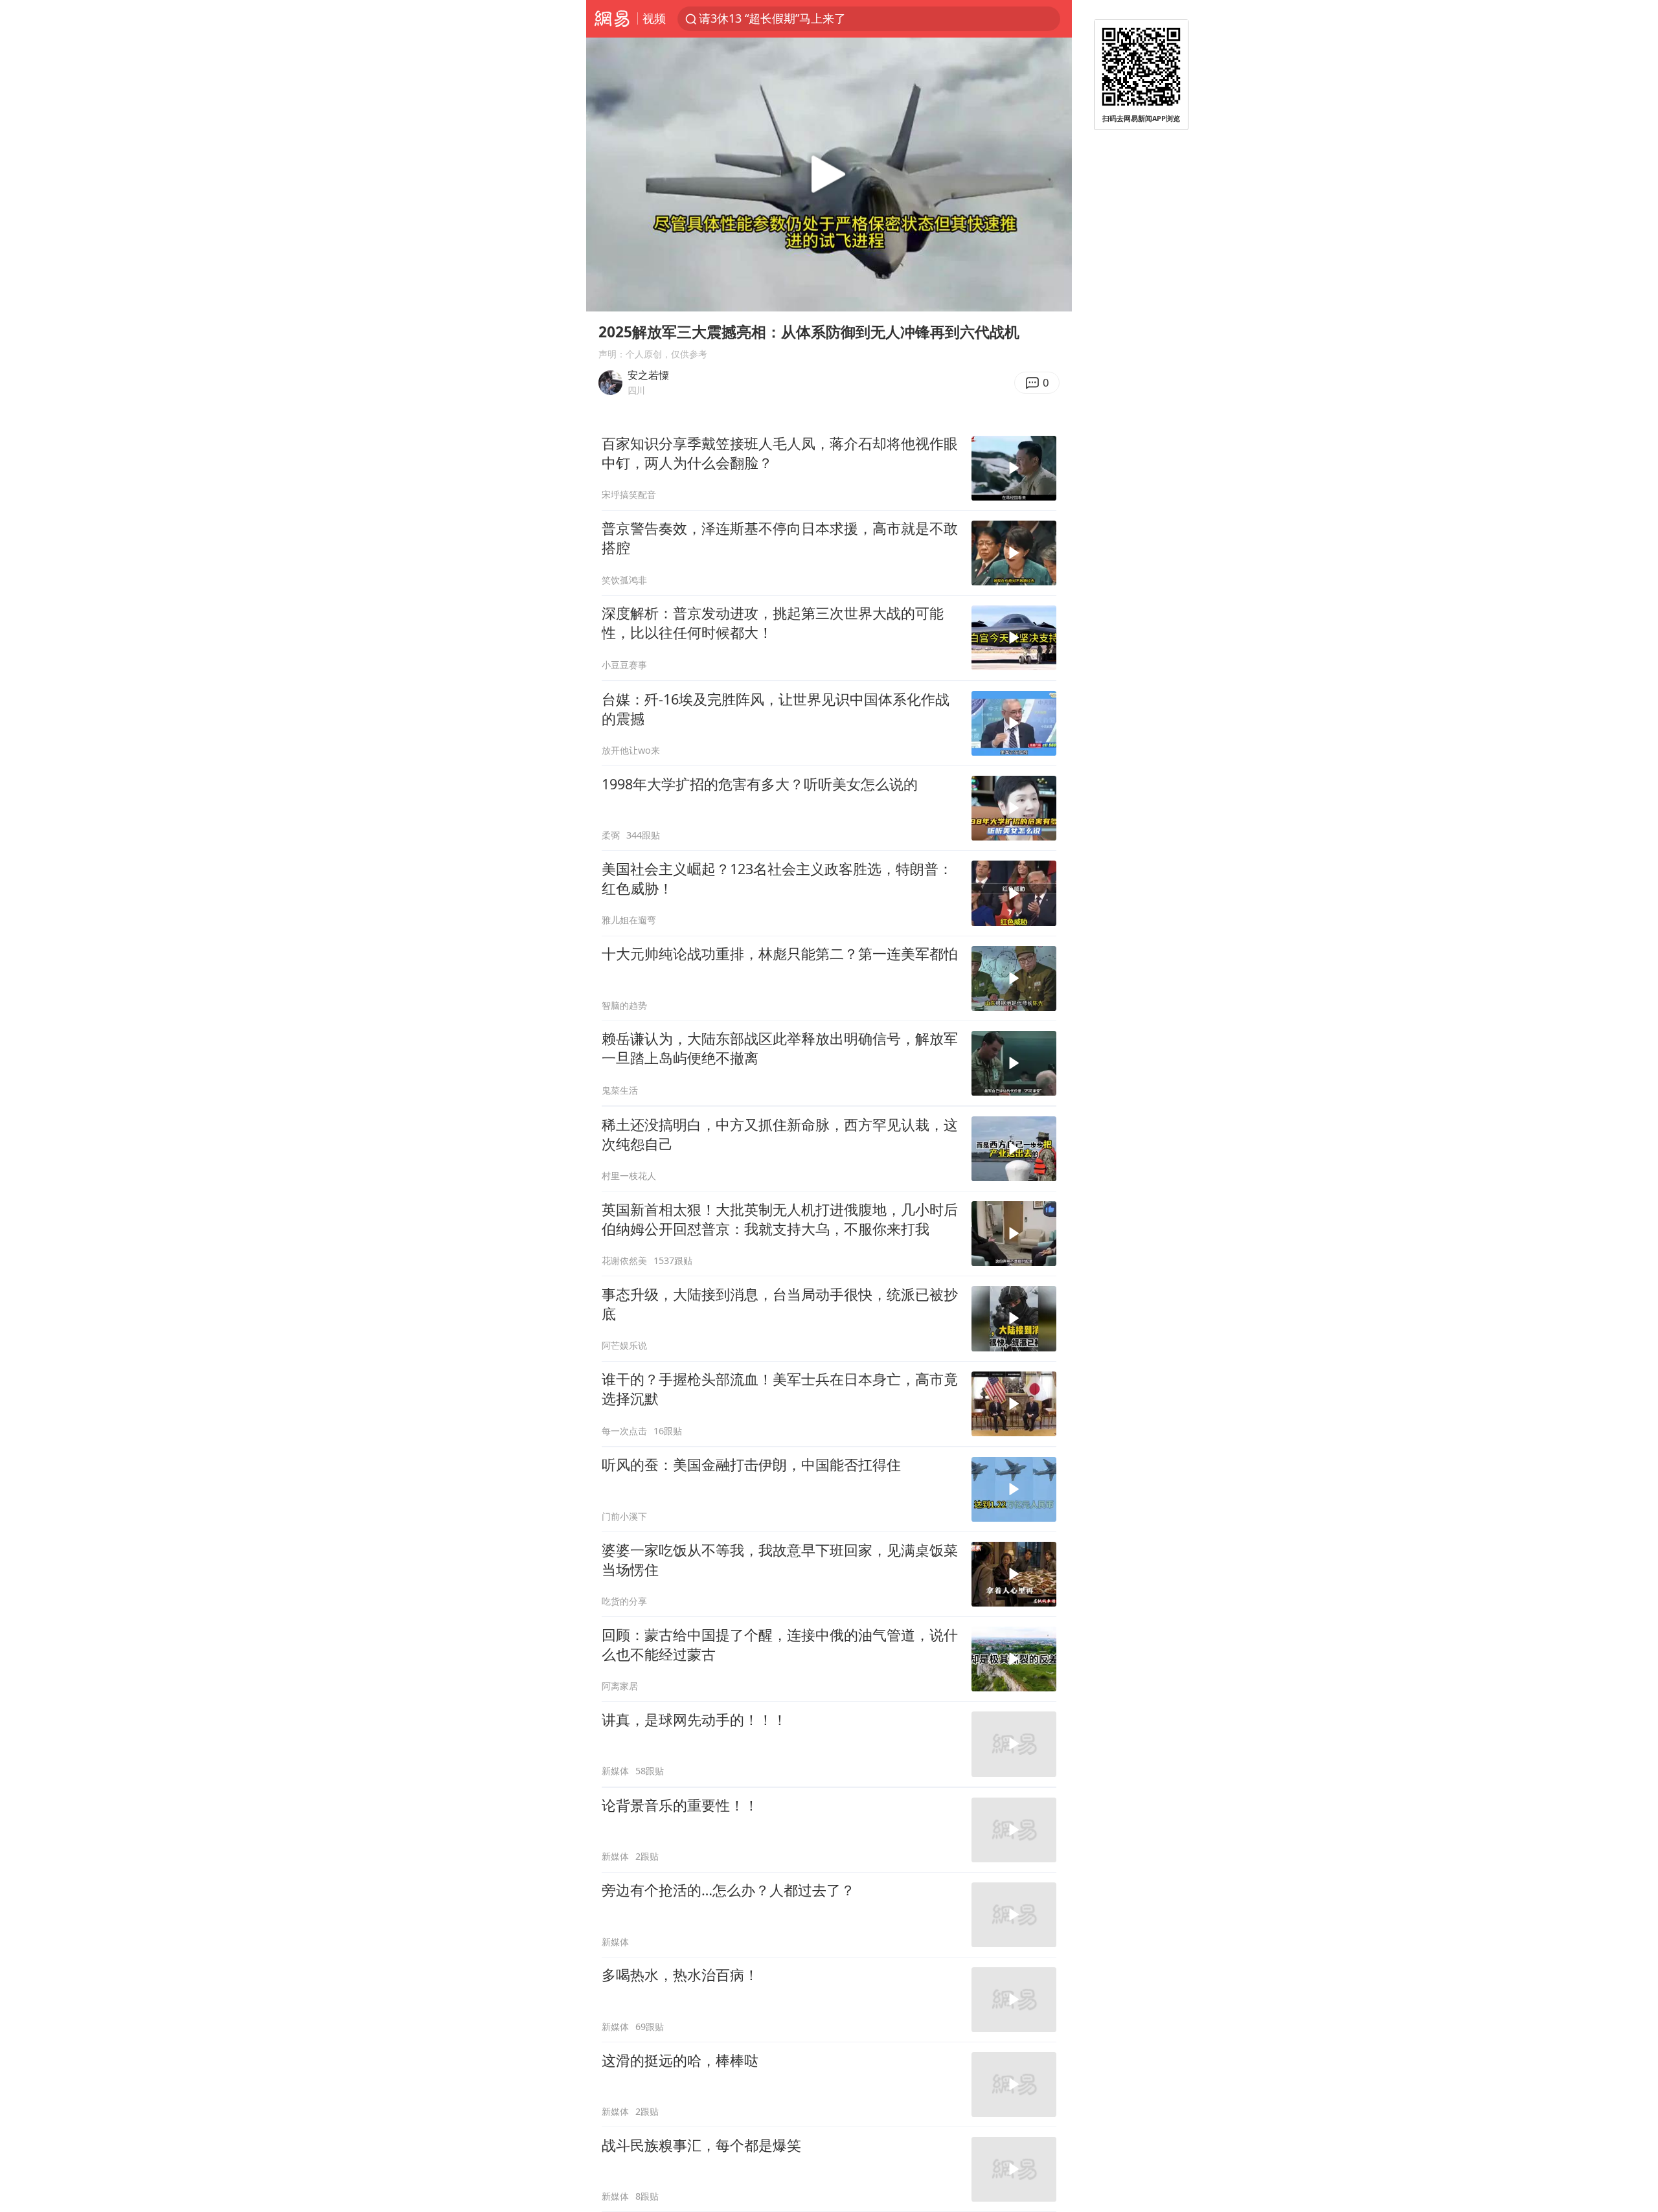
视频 (654, 18)
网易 (612, 19)
